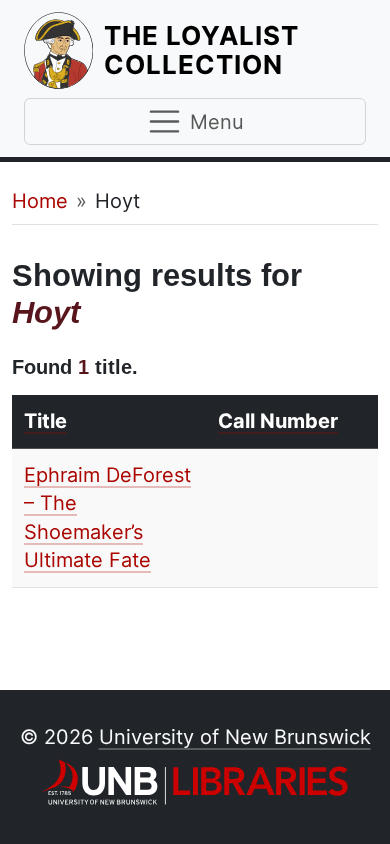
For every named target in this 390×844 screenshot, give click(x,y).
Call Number (278, 421)
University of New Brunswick (235, 737)
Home (40, 201)
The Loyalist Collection (235, 50)
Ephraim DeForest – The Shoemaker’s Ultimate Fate (107, 518)
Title (45, 421)
